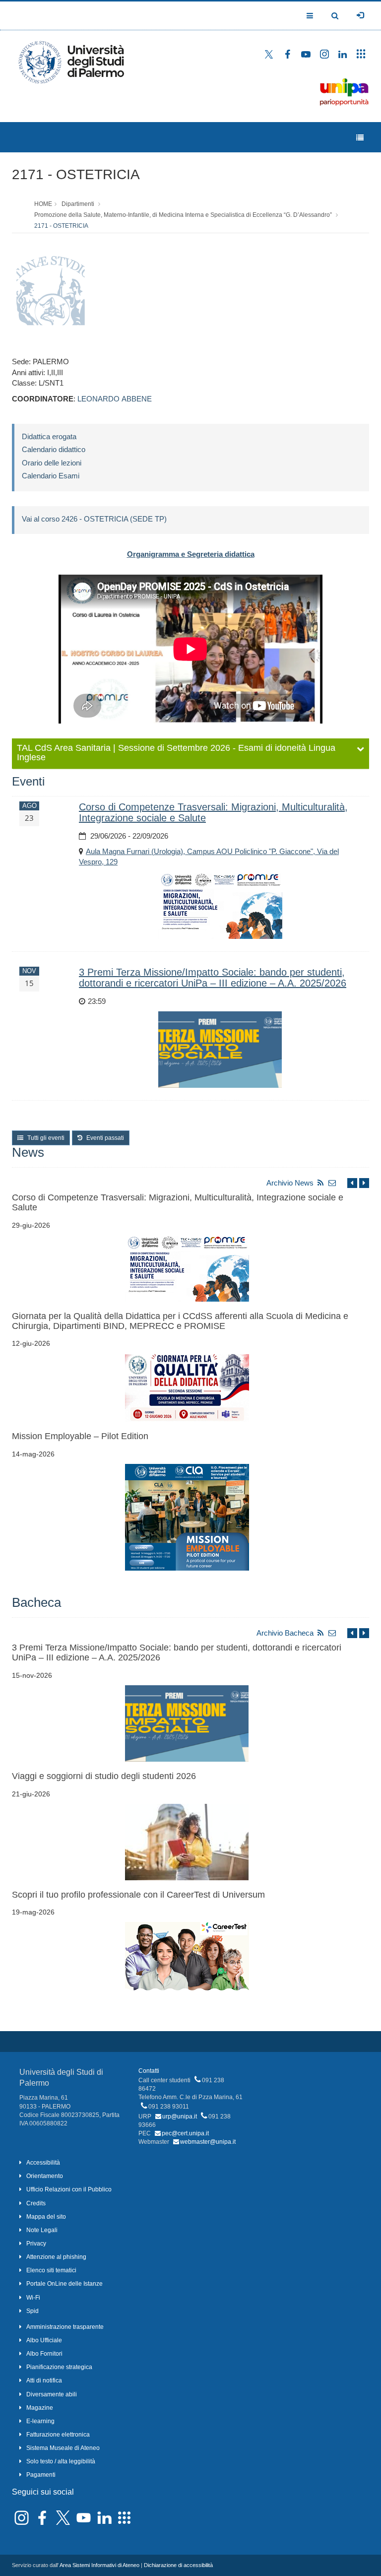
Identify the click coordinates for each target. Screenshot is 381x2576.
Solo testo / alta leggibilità (61, 2461)
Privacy (36, 2244)
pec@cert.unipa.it (185, 2133)
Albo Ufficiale (44, 2340)
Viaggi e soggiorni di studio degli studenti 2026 (104, 1776)
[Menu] (360, 138)
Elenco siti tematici (51, 2270)
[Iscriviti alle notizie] (332, 1183)
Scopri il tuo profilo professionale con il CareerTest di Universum (138, 1895)
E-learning (40, 2421)
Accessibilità (43, 2163)
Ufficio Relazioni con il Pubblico (69, 2189)
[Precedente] (352, 1183)
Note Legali (42, 2230)
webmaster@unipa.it (208, 2142)
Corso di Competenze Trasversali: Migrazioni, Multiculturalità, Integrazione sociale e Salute (178, 1202)
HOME (43, 204)
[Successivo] (364, 1183)
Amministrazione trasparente (65, 2327)
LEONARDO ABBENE (115, 399)
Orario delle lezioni (52, 463)
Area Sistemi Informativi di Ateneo (99, 2565)
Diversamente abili (52, 2394)
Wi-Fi (33, 2298)
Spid (32, 2311)
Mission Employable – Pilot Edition (80, 1436)
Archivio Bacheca (285, 1633)
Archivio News (290, 1183)
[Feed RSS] (320, 1183)
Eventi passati (104, 1138)
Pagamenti (41, 2475)
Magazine (40, 2408)
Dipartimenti (78, 204)
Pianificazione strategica (59, 2367)
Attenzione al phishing (56, 2257)
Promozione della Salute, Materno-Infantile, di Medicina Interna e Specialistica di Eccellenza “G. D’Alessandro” (183, 215)
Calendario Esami (51, 476)
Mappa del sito (46, 2217)
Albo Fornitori (44, 2354)
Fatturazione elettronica (58, 2435)
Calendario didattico (54, 449)
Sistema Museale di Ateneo (63, 2448)
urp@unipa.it (180, 2116)
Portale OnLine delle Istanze (64, 2284)
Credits (36, 2203)
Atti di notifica (44, 2380)
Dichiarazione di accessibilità (178, 2565)
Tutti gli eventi (45, 1138)
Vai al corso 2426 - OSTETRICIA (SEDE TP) (94, 519)
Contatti (149, 2071)
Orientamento (45, 2176)
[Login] (360, 15)
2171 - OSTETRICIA (76, 174)
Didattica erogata (49, 436)
